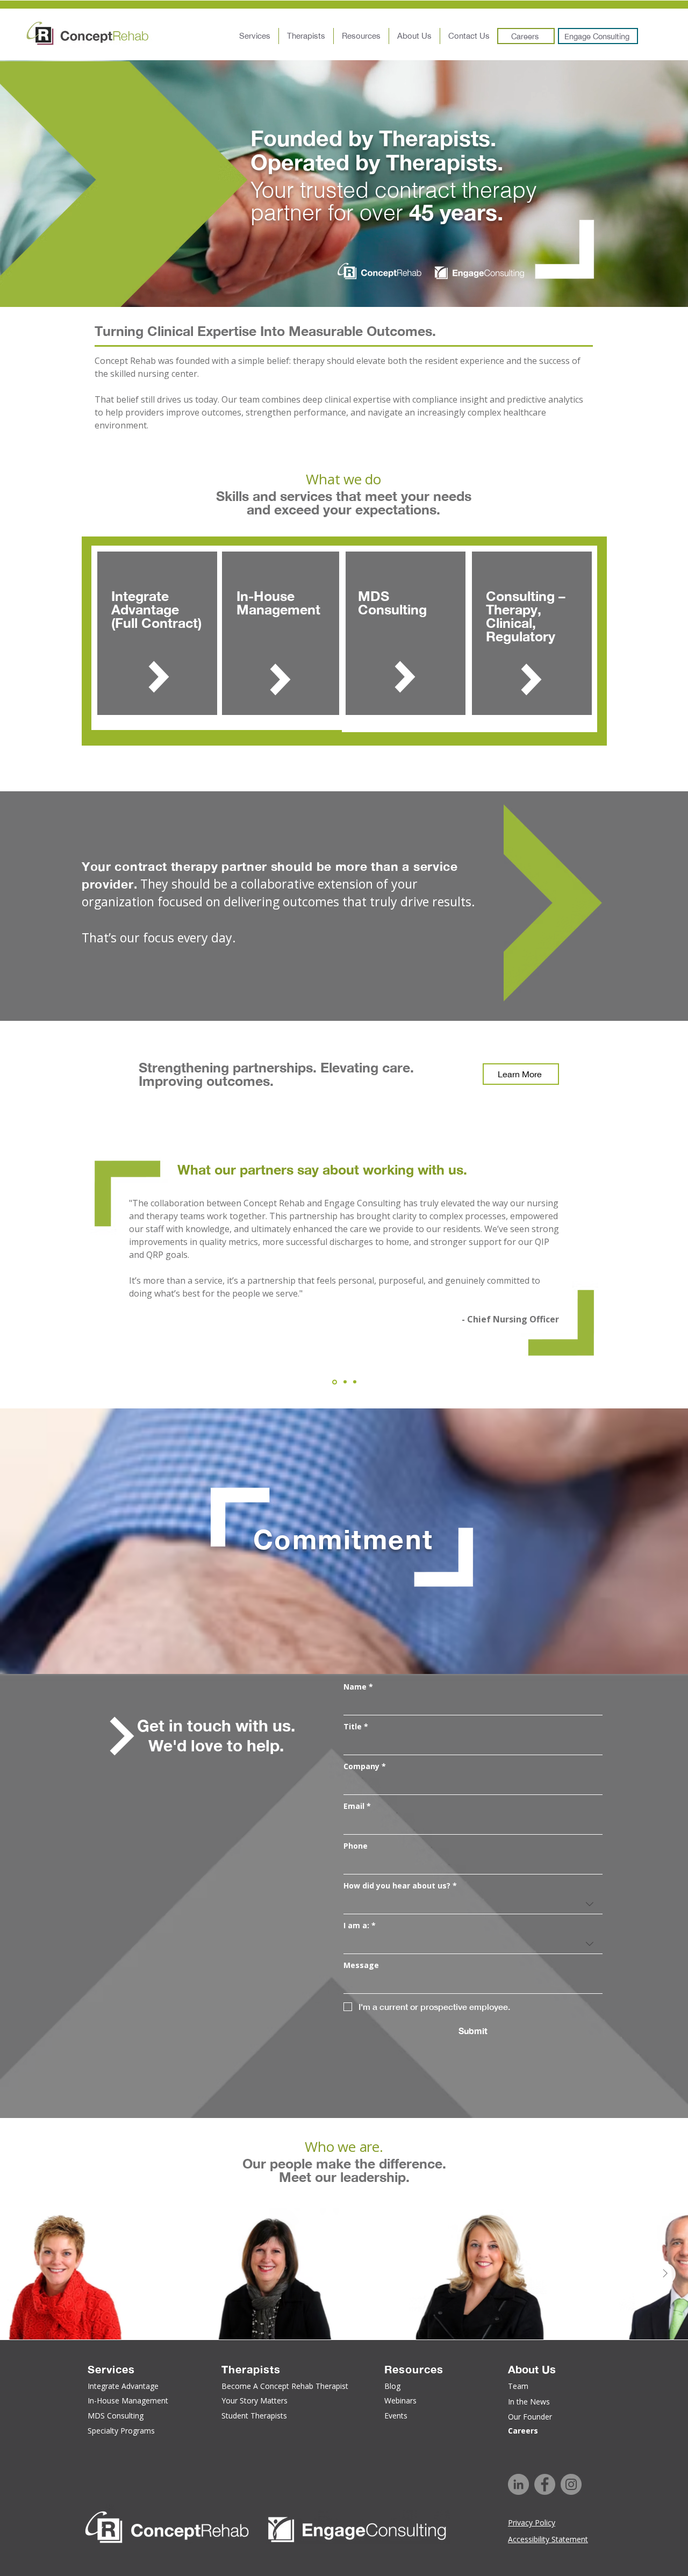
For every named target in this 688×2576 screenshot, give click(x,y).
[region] (156, 638)
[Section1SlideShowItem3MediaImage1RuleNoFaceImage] (355, 1382)
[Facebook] (545, 2484)
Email (357, 1806)
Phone (356, 1846)
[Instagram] (571, 2484)
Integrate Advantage (147, 603)
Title (356, 1726)
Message (361, 1965)
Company (365, 1766)
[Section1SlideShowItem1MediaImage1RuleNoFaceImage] (334, 1382)
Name (358, 1687)
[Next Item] (665, 2274)
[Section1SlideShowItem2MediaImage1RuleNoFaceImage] (344, 1382)
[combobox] (473, 1904)
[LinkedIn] (518, 2484)
